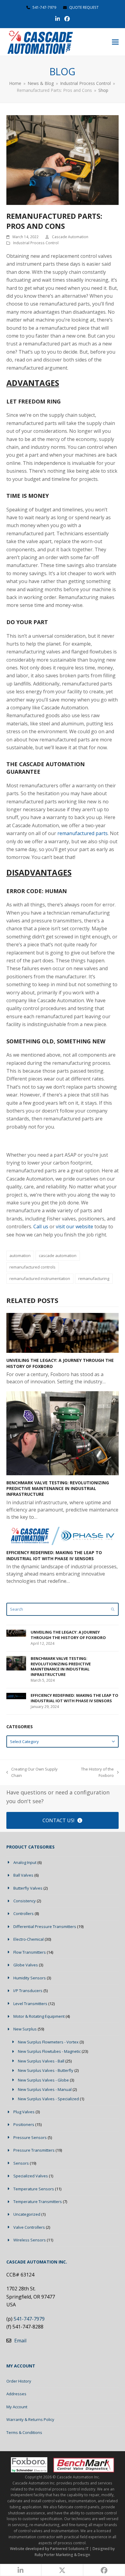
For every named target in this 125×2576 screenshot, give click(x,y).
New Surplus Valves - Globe (43, 2080)
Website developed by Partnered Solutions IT (49, 2549)
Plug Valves (24, 2112)
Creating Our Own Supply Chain (32, 1773)
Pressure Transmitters (34, 2150)
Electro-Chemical (29, 1939)
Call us (41, 1226)
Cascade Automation (70, 237)
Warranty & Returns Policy (30, 2419)
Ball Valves (23, 1875)
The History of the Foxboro (92, 1773)
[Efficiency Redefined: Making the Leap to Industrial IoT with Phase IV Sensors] (63, 1535)
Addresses (16, 2394)
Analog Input (25, 1862)
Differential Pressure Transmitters (45, 1926)
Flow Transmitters (30, 1952)
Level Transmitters (30, 2004)
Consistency (25, 1901)
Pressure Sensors (30, 2137)
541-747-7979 (44, 7)
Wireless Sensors (30, 2240)
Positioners (24, 2124)
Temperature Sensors (34, 2189)
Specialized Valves (31, 2176)
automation (20, 1256)
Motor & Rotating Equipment (39, 2016)
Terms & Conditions (24, 2432)
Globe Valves (26, 1965)
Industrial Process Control (36, 243)
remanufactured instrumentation (40, 1278)
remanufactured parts (83, 833)
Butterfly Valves (28, 1888)
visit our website (74, 1226)
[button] (115, 42)
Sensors (21, 2163)
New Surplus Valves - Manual (45, 2089)
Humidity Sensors (30, 1978)
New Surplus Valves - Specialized (48, 2099)
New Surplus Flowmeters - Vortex (48, 2042)
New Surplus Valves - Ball (41, 2061)
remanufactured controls (32, 1267)
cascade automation (58, 1256)
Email (20, 2341)
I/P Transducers (28, 1991)
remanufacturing (94, 1278)
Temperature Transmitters (38, 2202)
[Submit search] (113, 1609)
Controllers (24, 1913)
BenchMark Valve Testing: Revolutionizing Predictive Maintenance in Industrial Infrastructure (58, 1489)
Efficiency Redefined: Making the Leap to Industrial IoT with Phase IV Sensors (54, 1555)
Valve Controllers (29, 2227)
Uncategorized (27, 2214)
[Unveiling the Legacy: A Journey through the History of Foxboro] (63, 1333)
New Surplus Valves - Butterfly (46, 2070)
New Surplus (25, 2029)
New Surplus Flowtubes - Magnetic (49, 2051)
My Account (17, 2407)
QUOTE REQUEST (83, 7)
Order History (19, 2381)
